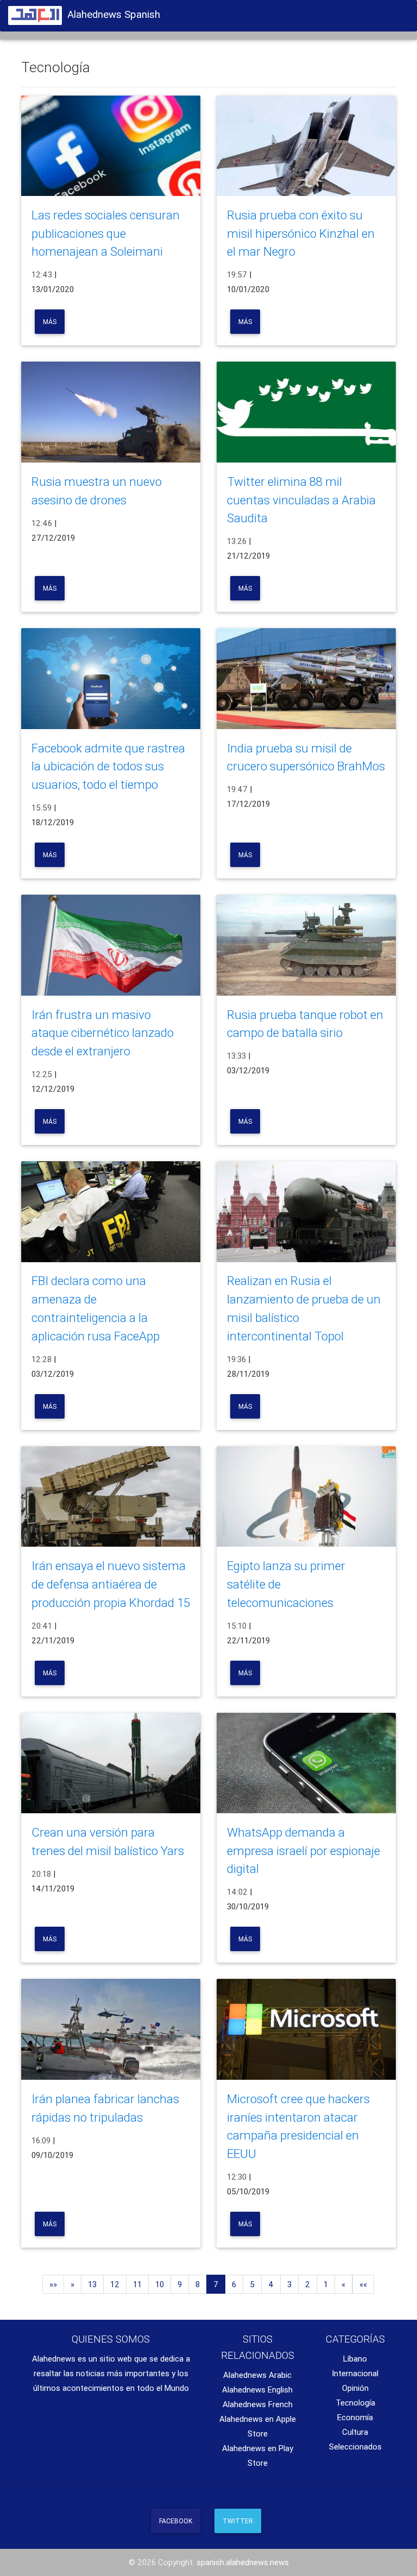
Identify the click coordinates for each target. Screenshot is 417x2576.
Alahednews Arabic (257, 2375)
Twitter (238, 2521)
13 (92, 2284)
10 (160, 2284)
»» (53, 2284)
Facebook (176, 2521)
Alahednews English (257, 2390)
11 (137, 2284)
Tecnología (355, 2403)
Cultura (355, 2432)
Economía (355, 2417)
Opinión (355, 2388)
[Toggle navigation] (395, 12)
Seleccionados (355, 2447)
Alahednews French (258, 2404)
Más (50, 322)
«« (363, 2284)
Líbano (355, 2359)
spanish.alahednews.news (243, 2562)
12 (115, 2284)
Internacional (355, 2373)
